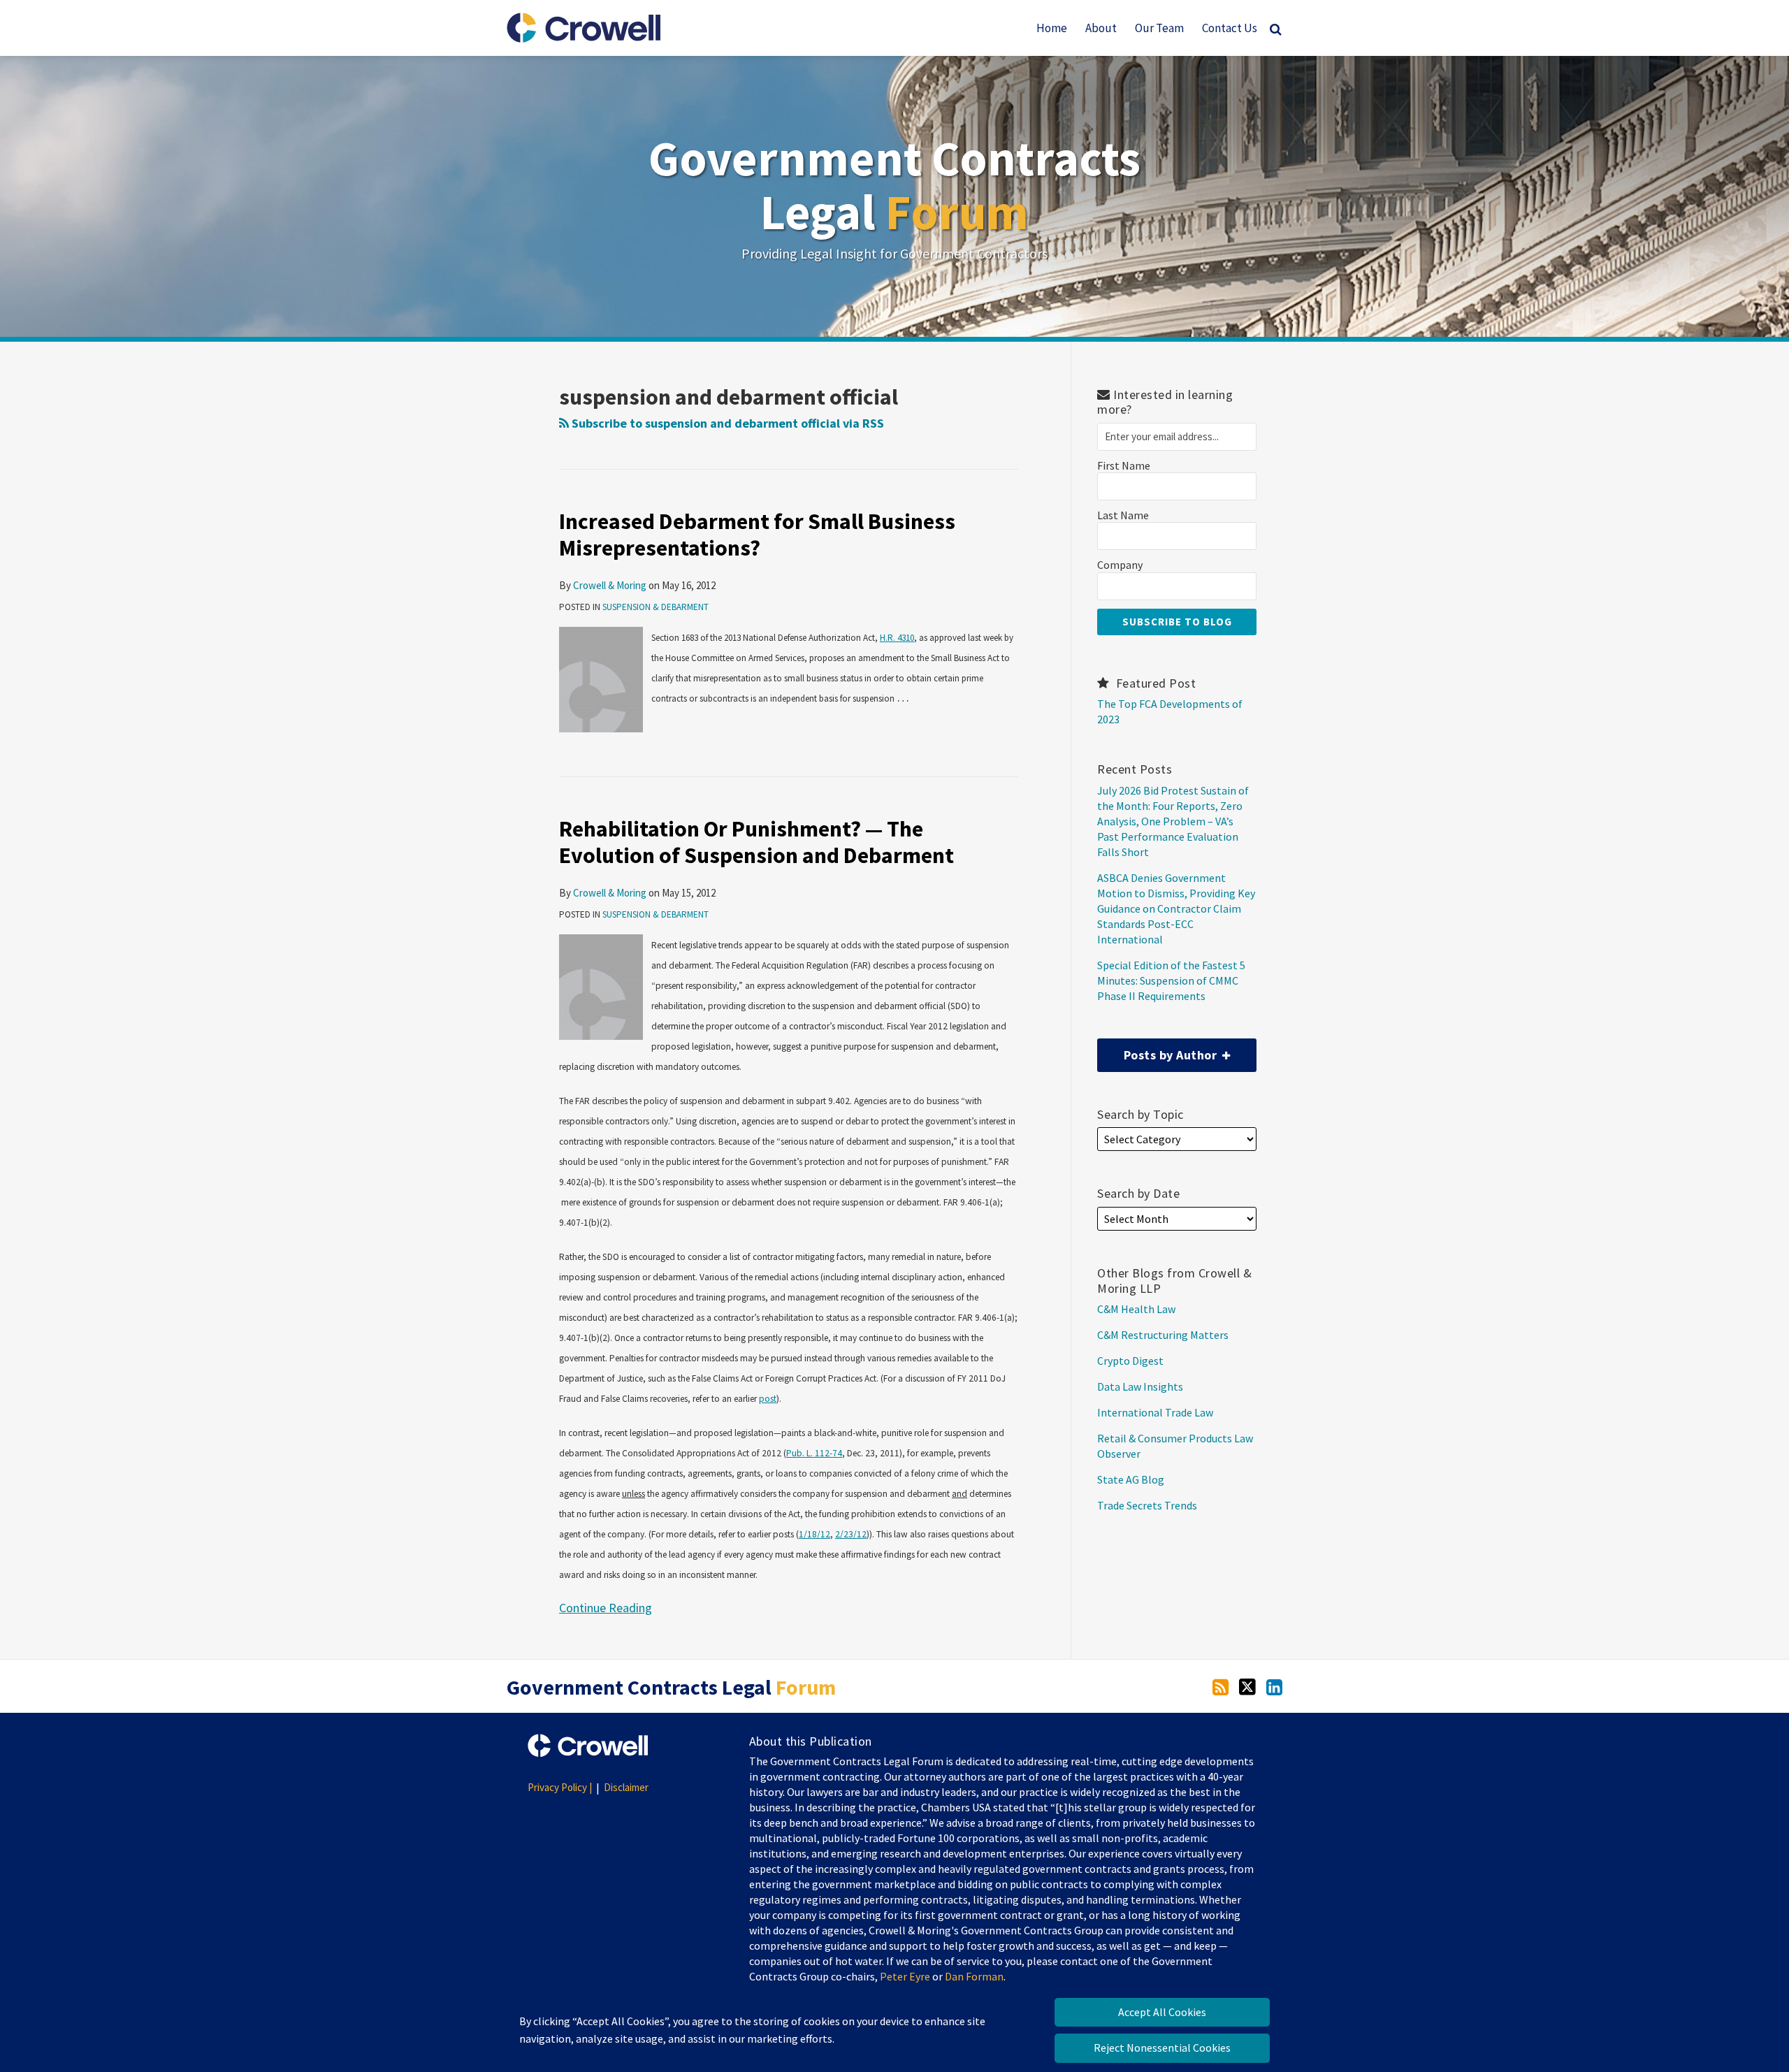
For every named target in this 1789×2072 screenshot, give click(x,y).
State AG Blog (1131, 1479)
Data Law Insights (1140, 1386)
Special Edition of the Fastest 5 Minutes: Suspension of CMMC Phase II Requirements (1171, 980)
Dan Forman (974, 1976)
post (768, 1399)
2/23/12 (851, 1534)
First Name (1124, 466)
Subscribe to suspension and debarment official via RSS (726, 423)
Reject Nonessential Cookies (1162, 2048)
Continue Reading (606, 1607)
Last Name (1123, 515)
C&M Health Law (1136, 1309)
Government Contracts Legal (894, 185)
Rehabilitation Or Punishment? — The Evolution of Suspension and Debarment (756, 842)
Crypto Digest (1130, 1361)
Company (1120, 565)
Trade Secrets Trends (1147, 1505)
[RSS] (1221, 1686)
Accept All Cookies (1162, 2012)
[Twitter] (1247, 1686)
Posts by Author (1159, 1051)
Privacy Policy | (560, 1787)
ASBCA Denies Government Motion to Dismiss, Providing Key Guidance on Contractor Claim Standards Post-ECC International (1176, 908)
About (1101, 28)
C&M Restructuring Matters (1163, 1335)
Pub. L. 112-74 (814, 1453)
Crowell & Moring (610, 585)
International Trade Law (1155, 1412)
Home (1052, 28)
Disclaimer (626, 1787)
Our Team (1159, 28)
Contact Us (1230, 28)
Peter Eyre (905, 1976)
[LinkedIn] (1274, 1686)
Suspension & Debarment (656, 607)
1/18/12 (814, 1534)
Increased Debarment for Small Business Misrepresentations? (757, 535)
